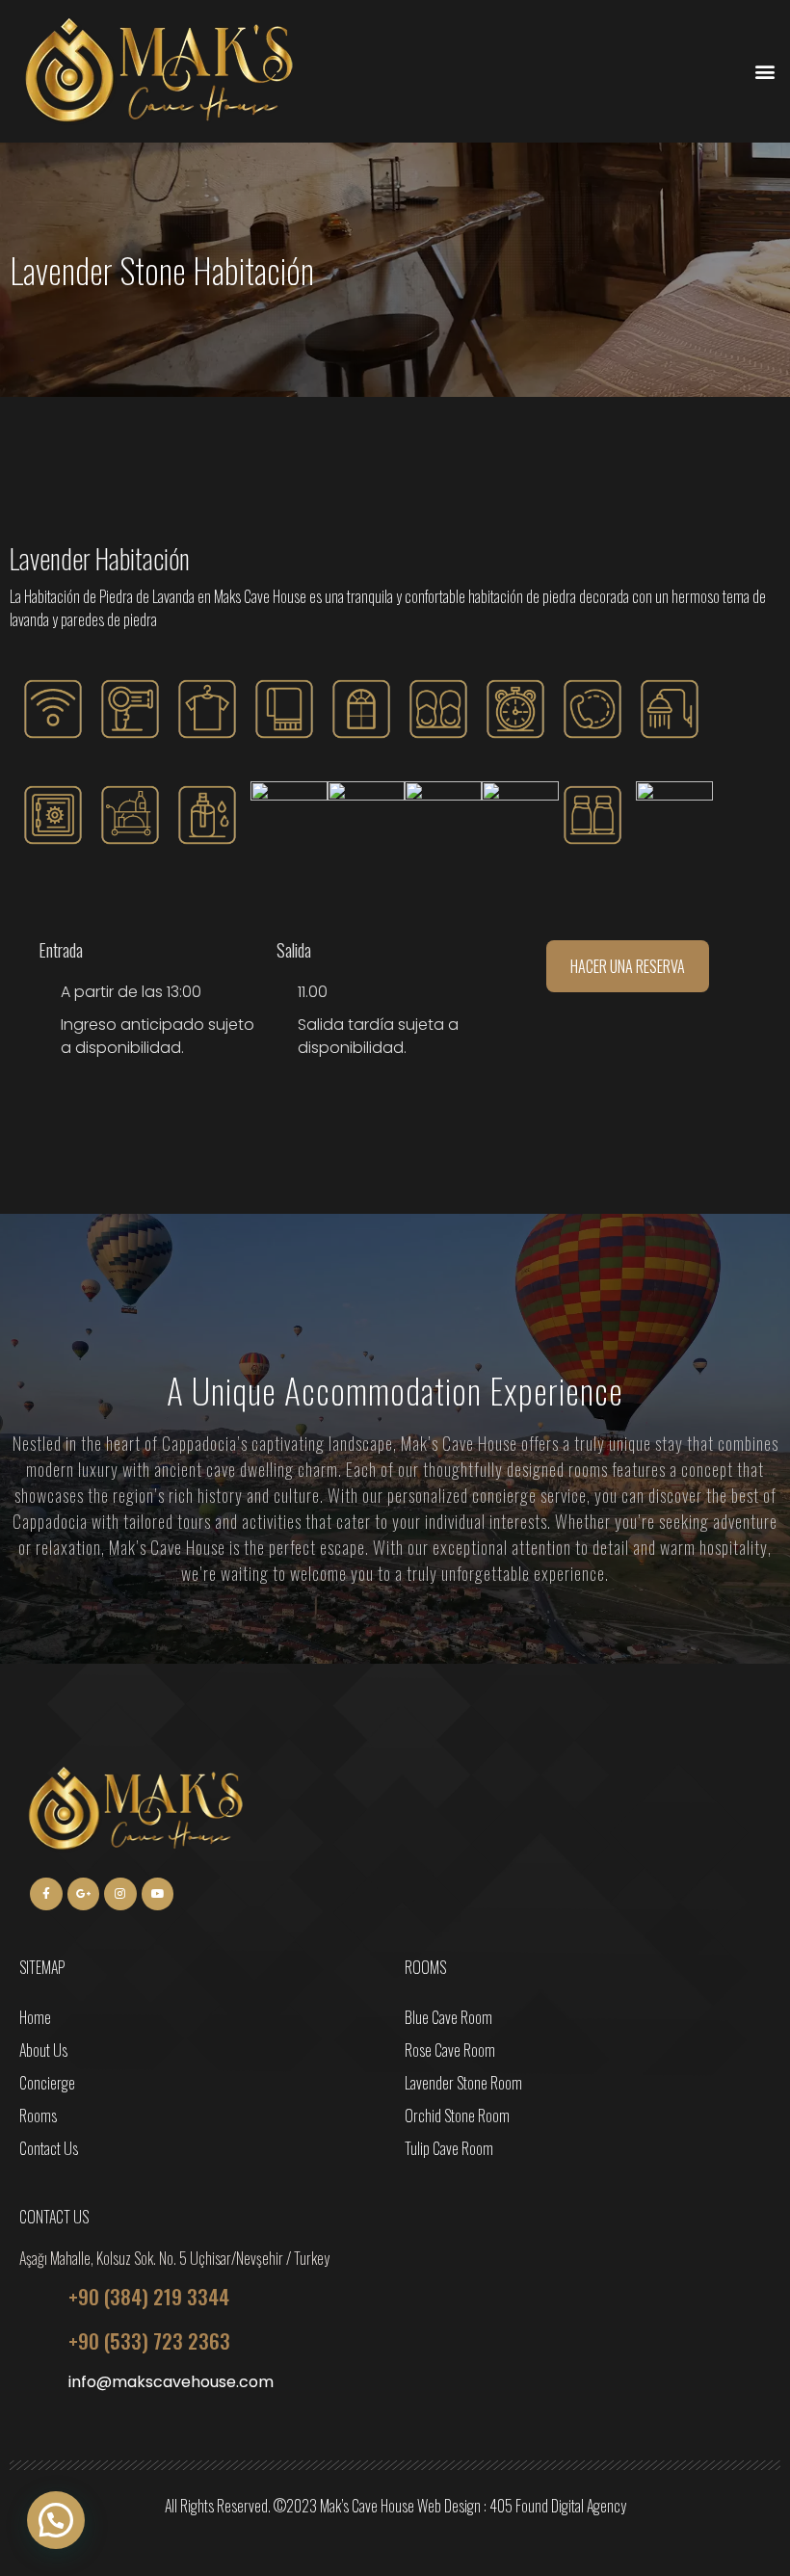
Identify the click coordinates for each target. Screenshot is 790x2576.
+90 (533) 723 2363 (149, 2340)
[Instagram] (120, 1894)
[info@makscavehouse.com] (37, 2385)
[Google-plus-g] (84, 1894)
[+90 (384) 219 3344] (37, 2297)
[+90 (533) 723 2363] (37, 2341)
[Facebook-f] (46, 1894)
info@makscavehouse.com (171, 2382)
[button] (764, 72)
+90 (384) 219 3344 (149, 2296)
